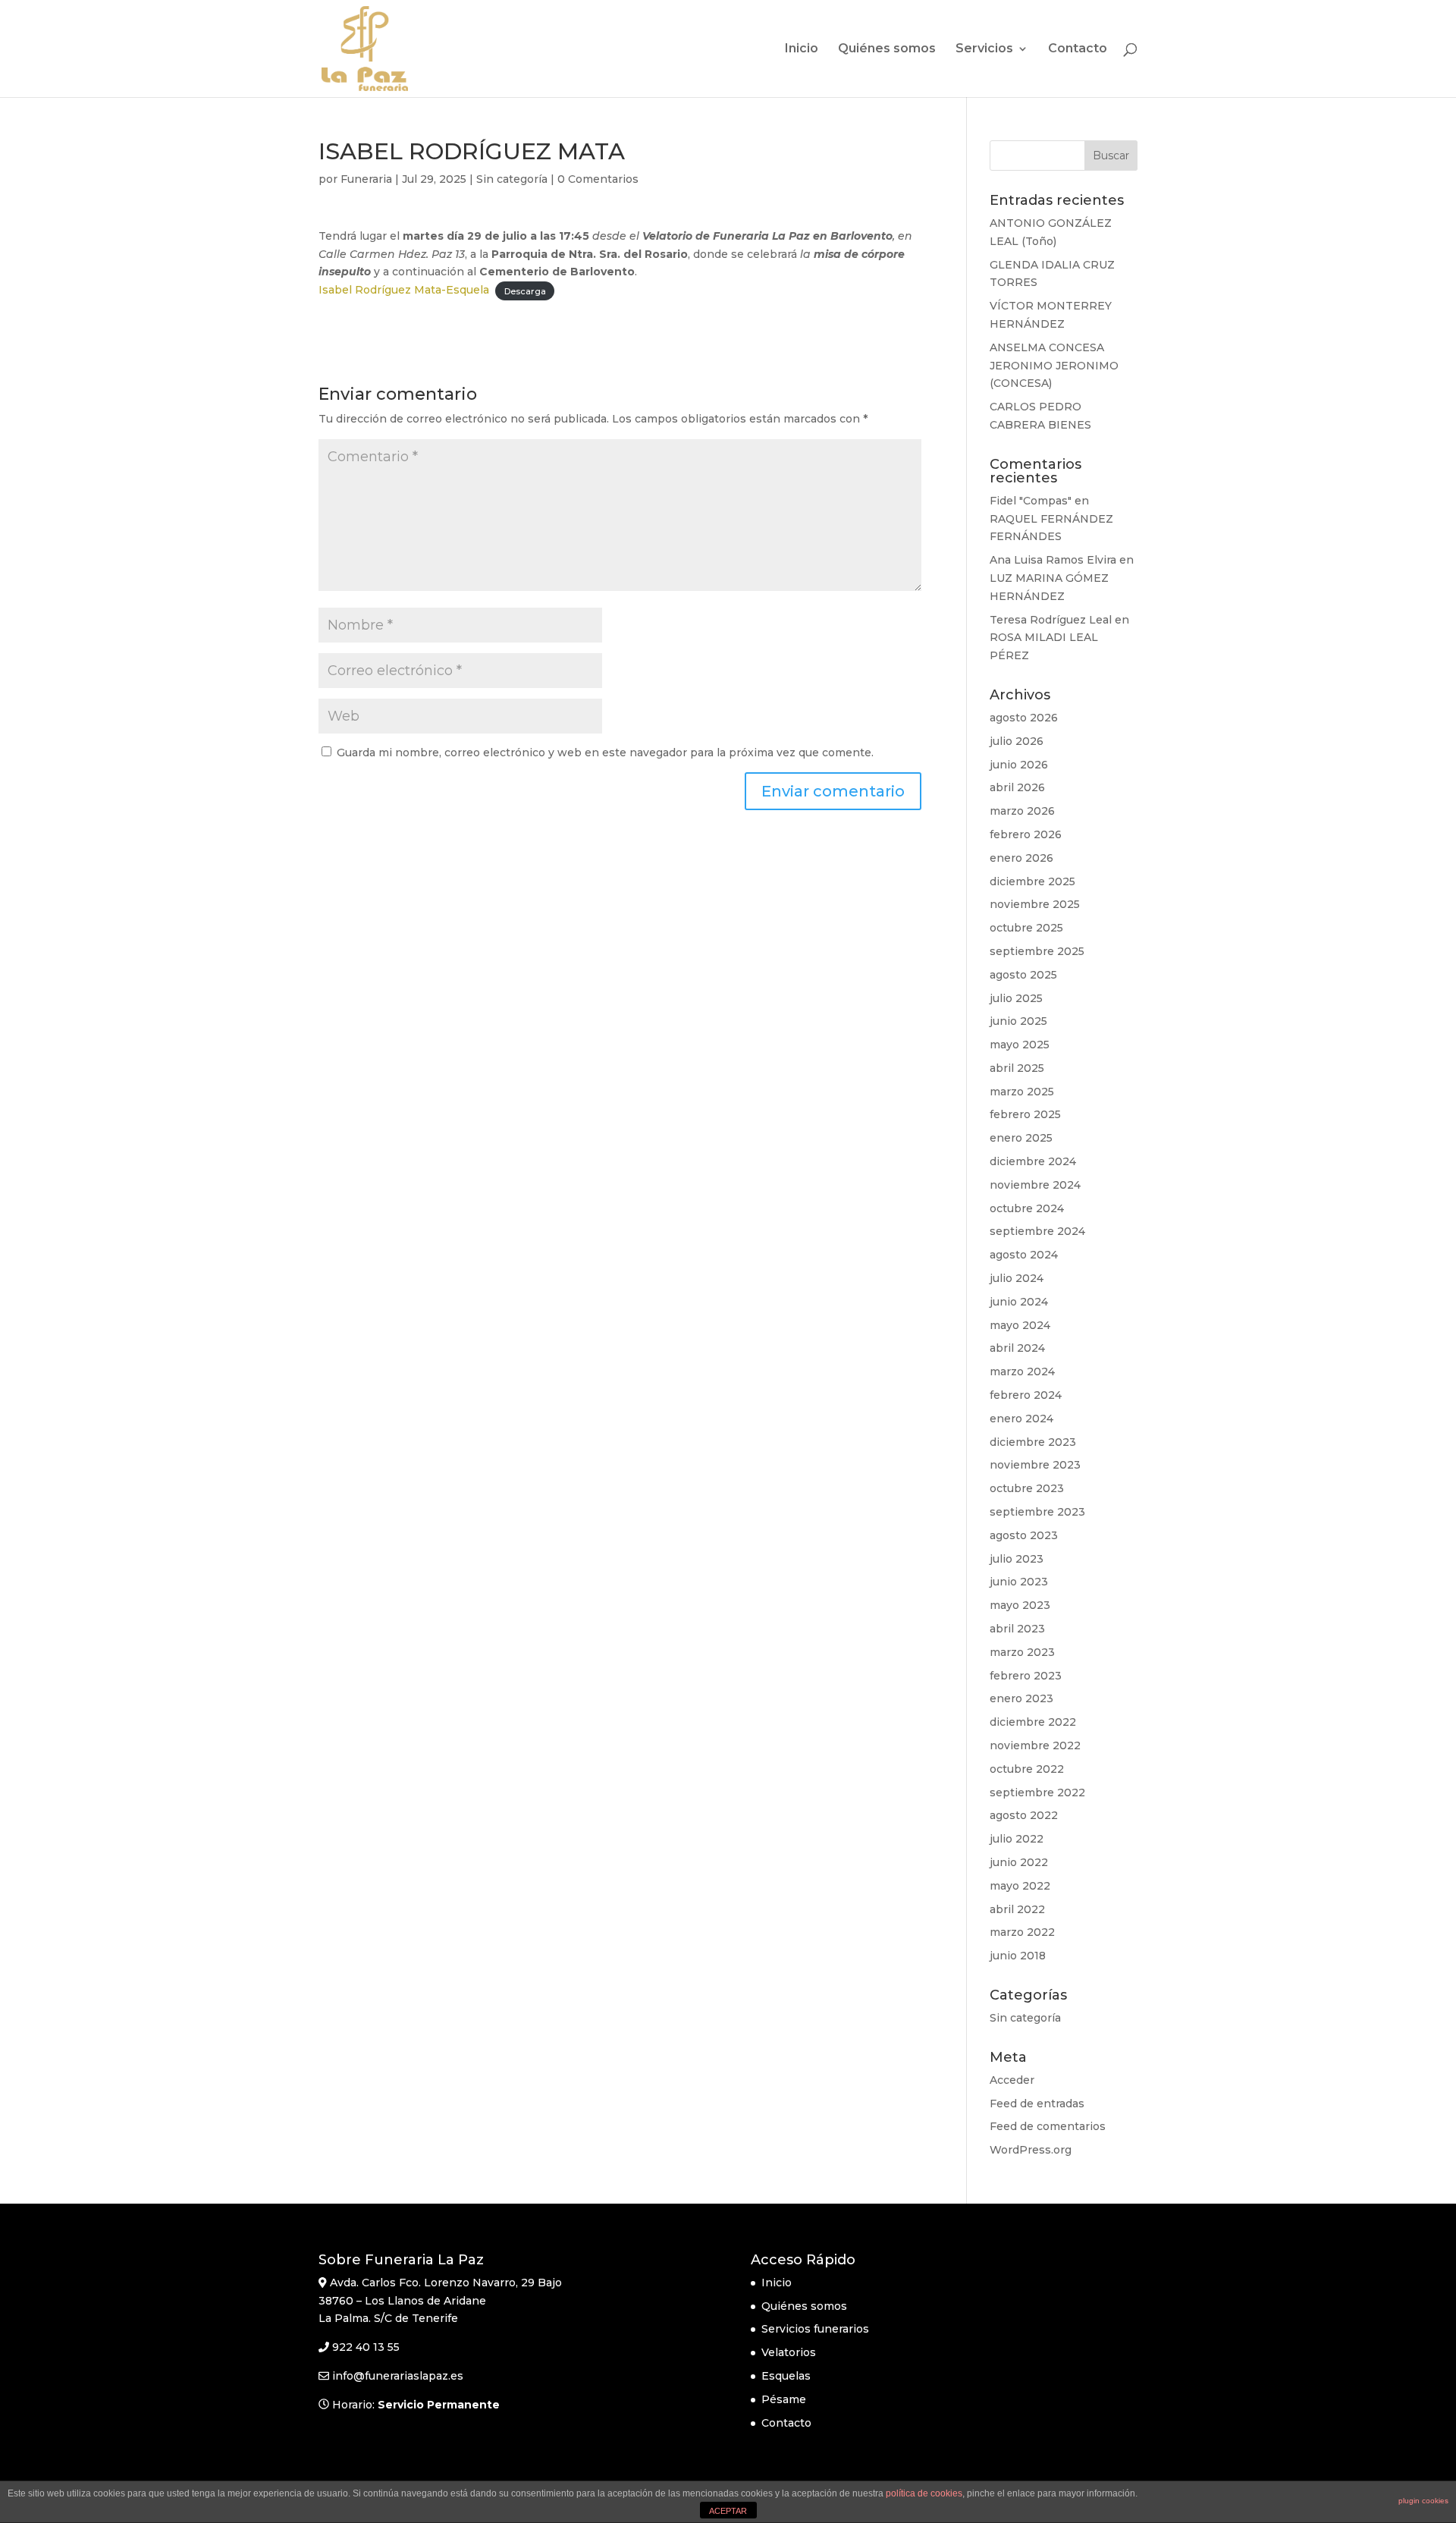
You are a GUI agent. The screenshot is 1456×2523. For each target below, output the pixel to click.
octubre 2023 (1027, 1488)
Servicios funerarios (815, 2329)
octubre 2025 (1026, 928)
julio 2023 (1017, 1559)
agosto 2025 (1023, 975)
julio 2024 (1017, 1278)
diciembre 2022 (1033, 1722)
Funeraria (366, 179)
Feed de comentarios (1048, 2126)
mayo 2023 (1020, 1605)
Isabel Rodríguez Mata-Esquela (404, 290)
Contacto (1078, 49)
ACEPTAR (728, 2511)
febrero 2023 (1026, 1676)
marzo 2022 (1022, 1932)
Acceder (1012, 2080)
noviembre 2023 (1035, 1465)
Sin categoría (512, 179)
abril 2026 (1017, 787)
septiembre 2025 (1037, 951)
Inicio (802, 49)
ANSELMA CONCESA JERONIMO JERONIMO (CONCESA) (1054, 366)
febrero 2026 (1026, 834)
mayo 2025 (1020, 1045)
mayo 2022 (1020, 1886)
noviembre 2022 (1035, 1745)
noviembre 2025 (1035, 904)
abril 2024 (1017, 1348)
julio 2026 (1017, 741)
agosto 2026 (1024, 718)
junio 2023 (1019, 1582)
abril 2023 (1017, 1629)
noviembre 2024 (1035, 1185)
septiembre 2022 (1037, 1792)
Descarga (525, 291)
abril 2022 (1017, 1909)
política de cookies (924, 2493)
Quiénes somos (887, 49)
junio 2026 (1019, 765)
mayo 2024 (1020, 1325)
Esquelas (786, 2376)
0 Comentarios (598, 179)
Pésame (784, 2399)
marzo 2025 (1022, 1092)
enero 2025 (1021, 1138)
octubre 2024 (1027, 1208)
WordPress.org (1031, 2150)
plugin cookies (1423, 2501)
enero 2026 (1021, 858)
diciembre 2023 (1033, 1442)
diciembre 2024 (1033, 1161)
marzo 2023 (1022, 1652)
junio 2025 (1018, 1021)
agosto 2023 (1024, 1535)
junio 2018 (1018, 1956)
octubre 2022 (1027, 1769)
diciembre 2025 (1032, 881)
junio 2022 (1019, 1862)
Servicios (984, 49)
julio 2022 (1017, 1839)
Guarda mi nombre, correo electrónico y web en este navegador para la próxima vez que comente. (605, 753)
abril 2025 (1017, 1068)
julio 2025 (1016, 998)
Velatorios (789, 2352)
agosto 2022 (1024, 1815)
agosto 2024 (1024, 1255)
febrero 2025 (1025, 1114)
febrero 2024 (1026, 1395)
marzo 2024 (1022, 1371)
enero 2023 (1021, 1698)
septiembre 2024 (1037, 1231)
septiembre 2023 (1037, 1512)
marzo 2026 (1022, 811)
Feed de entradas (1037, 2104)
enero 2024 (1021, 1419)
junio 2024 (1019, 1302)
